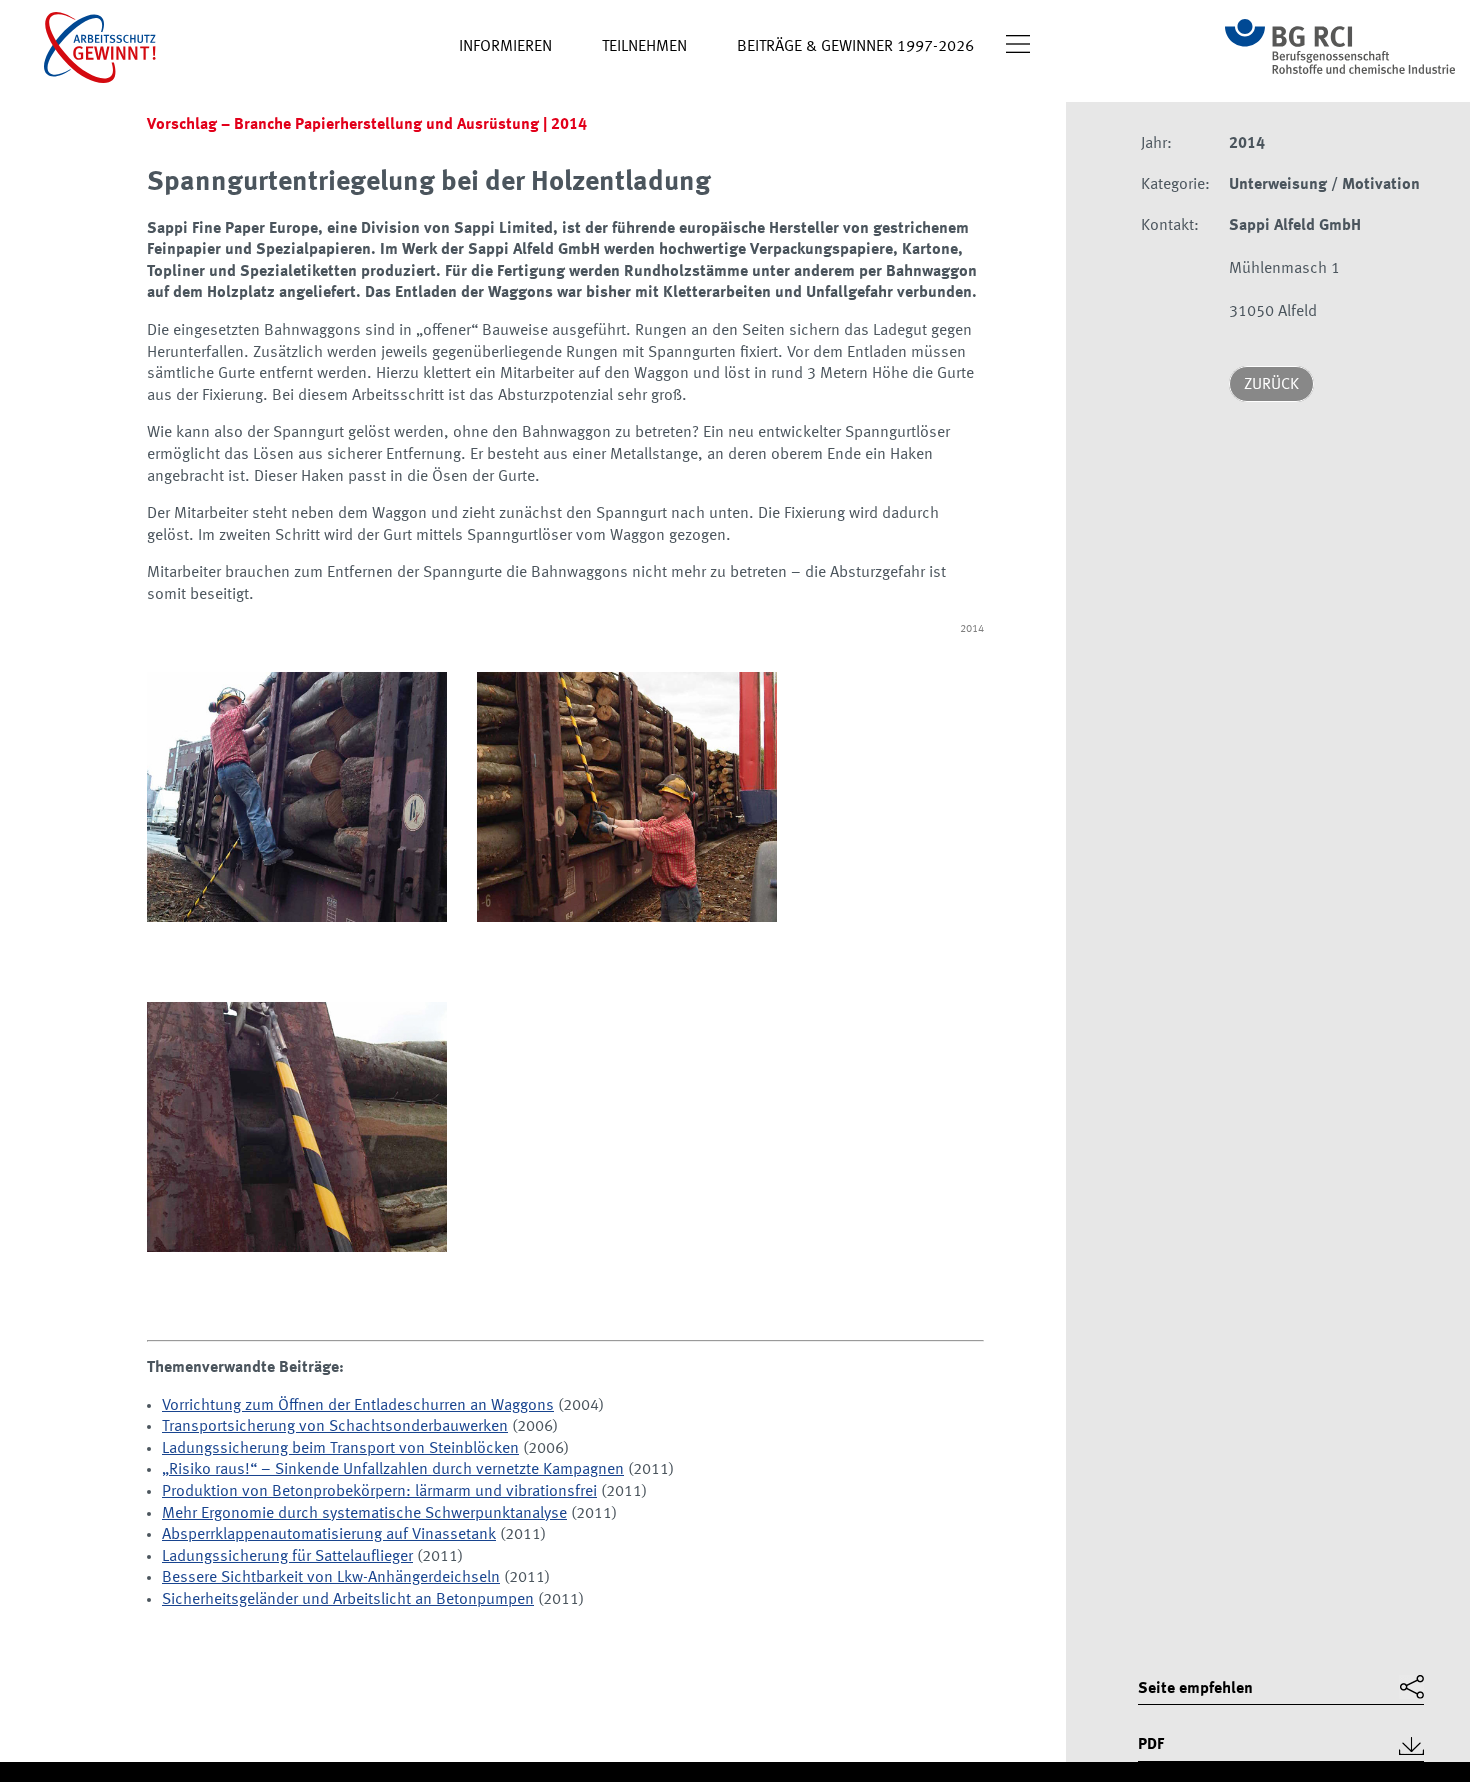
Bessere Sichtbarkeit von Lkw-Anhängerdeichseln (331, 1578)
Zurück (1271, 385)
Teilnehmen (644, 47)
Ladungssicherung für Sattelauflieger (287, 1557)
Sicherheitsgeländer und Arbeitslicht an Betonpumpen (348, 1600)
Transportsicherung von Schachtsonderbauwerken (335, 1427)
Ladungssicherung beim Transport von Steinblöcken (340, 1449)
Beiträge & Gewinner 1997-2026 (855, 47)
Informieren (505, 47)
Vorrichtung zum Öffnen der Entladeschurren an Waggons (358, 1406)
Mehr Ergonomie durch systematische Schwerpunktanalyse (364, 1514)
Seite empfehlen (1195, 1689)
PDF (1151, 1745)
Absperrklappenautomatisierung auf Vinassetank (329, 1535)
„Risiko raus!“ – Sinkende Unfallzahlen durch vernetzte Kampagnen (393, 1470)
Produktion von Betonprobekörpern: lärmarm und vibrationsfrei (379, 1492)
